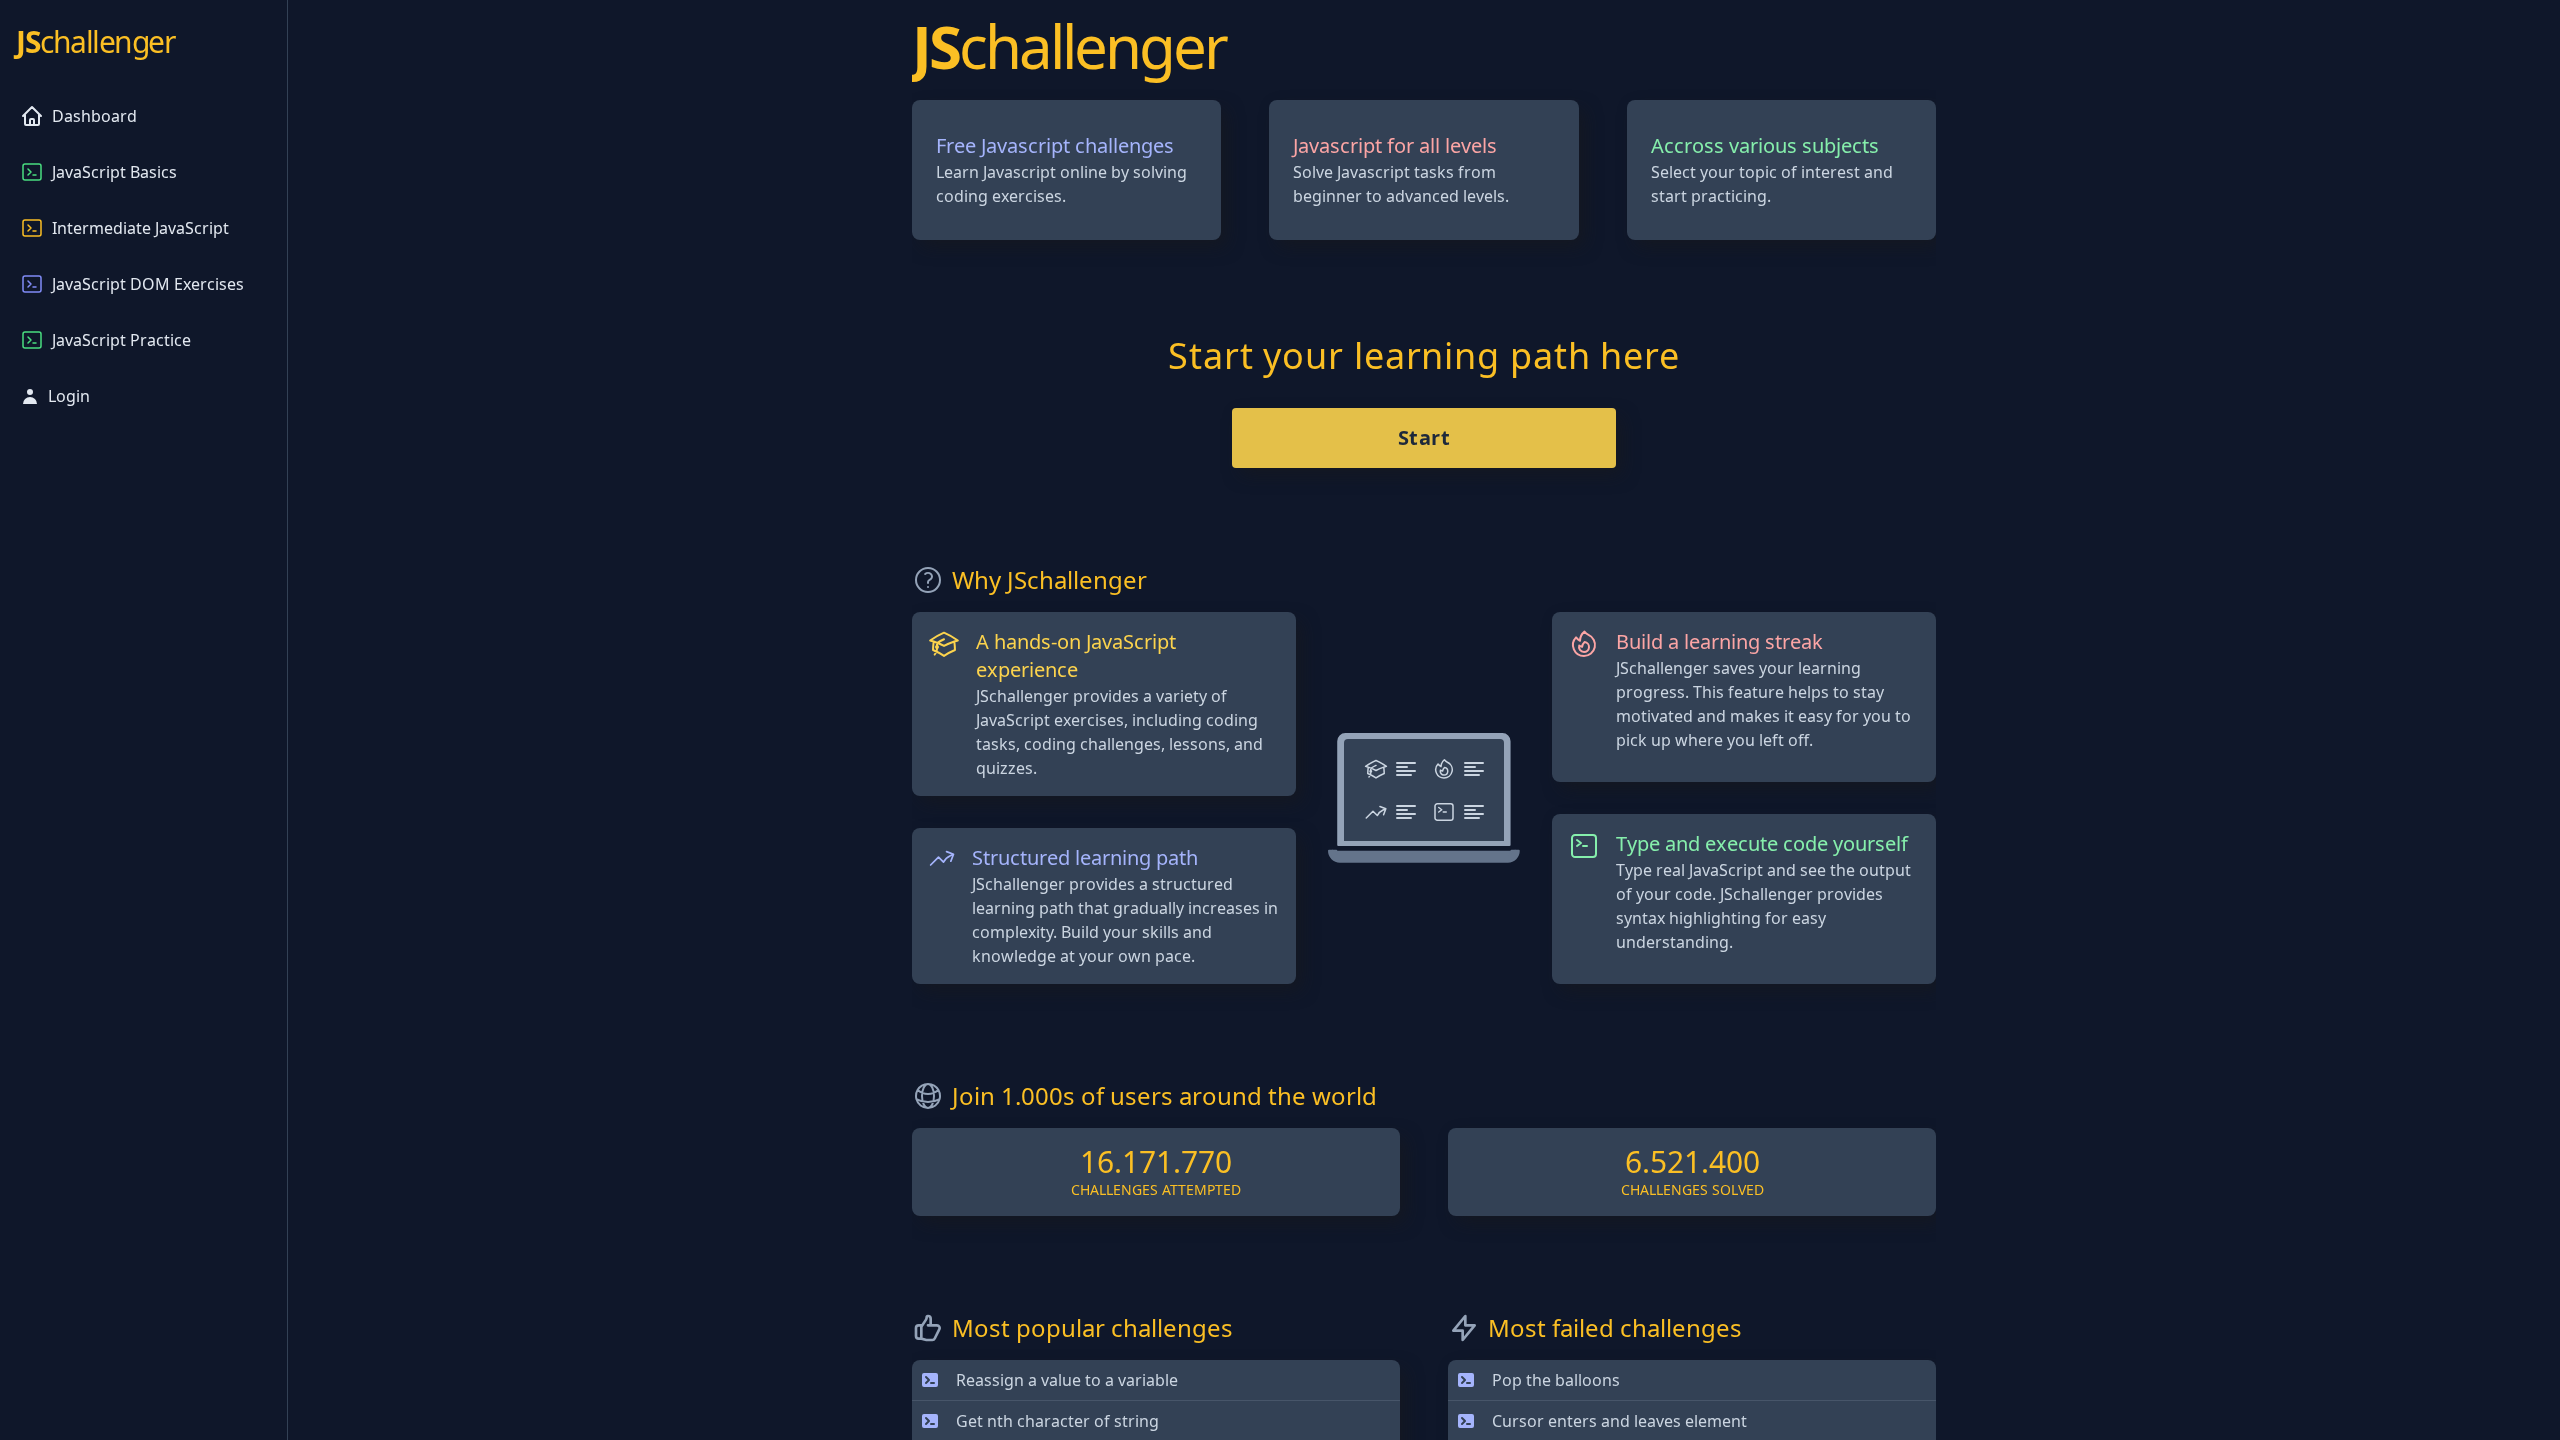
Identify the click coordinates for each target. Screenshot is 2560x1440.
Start (1424, 437)
